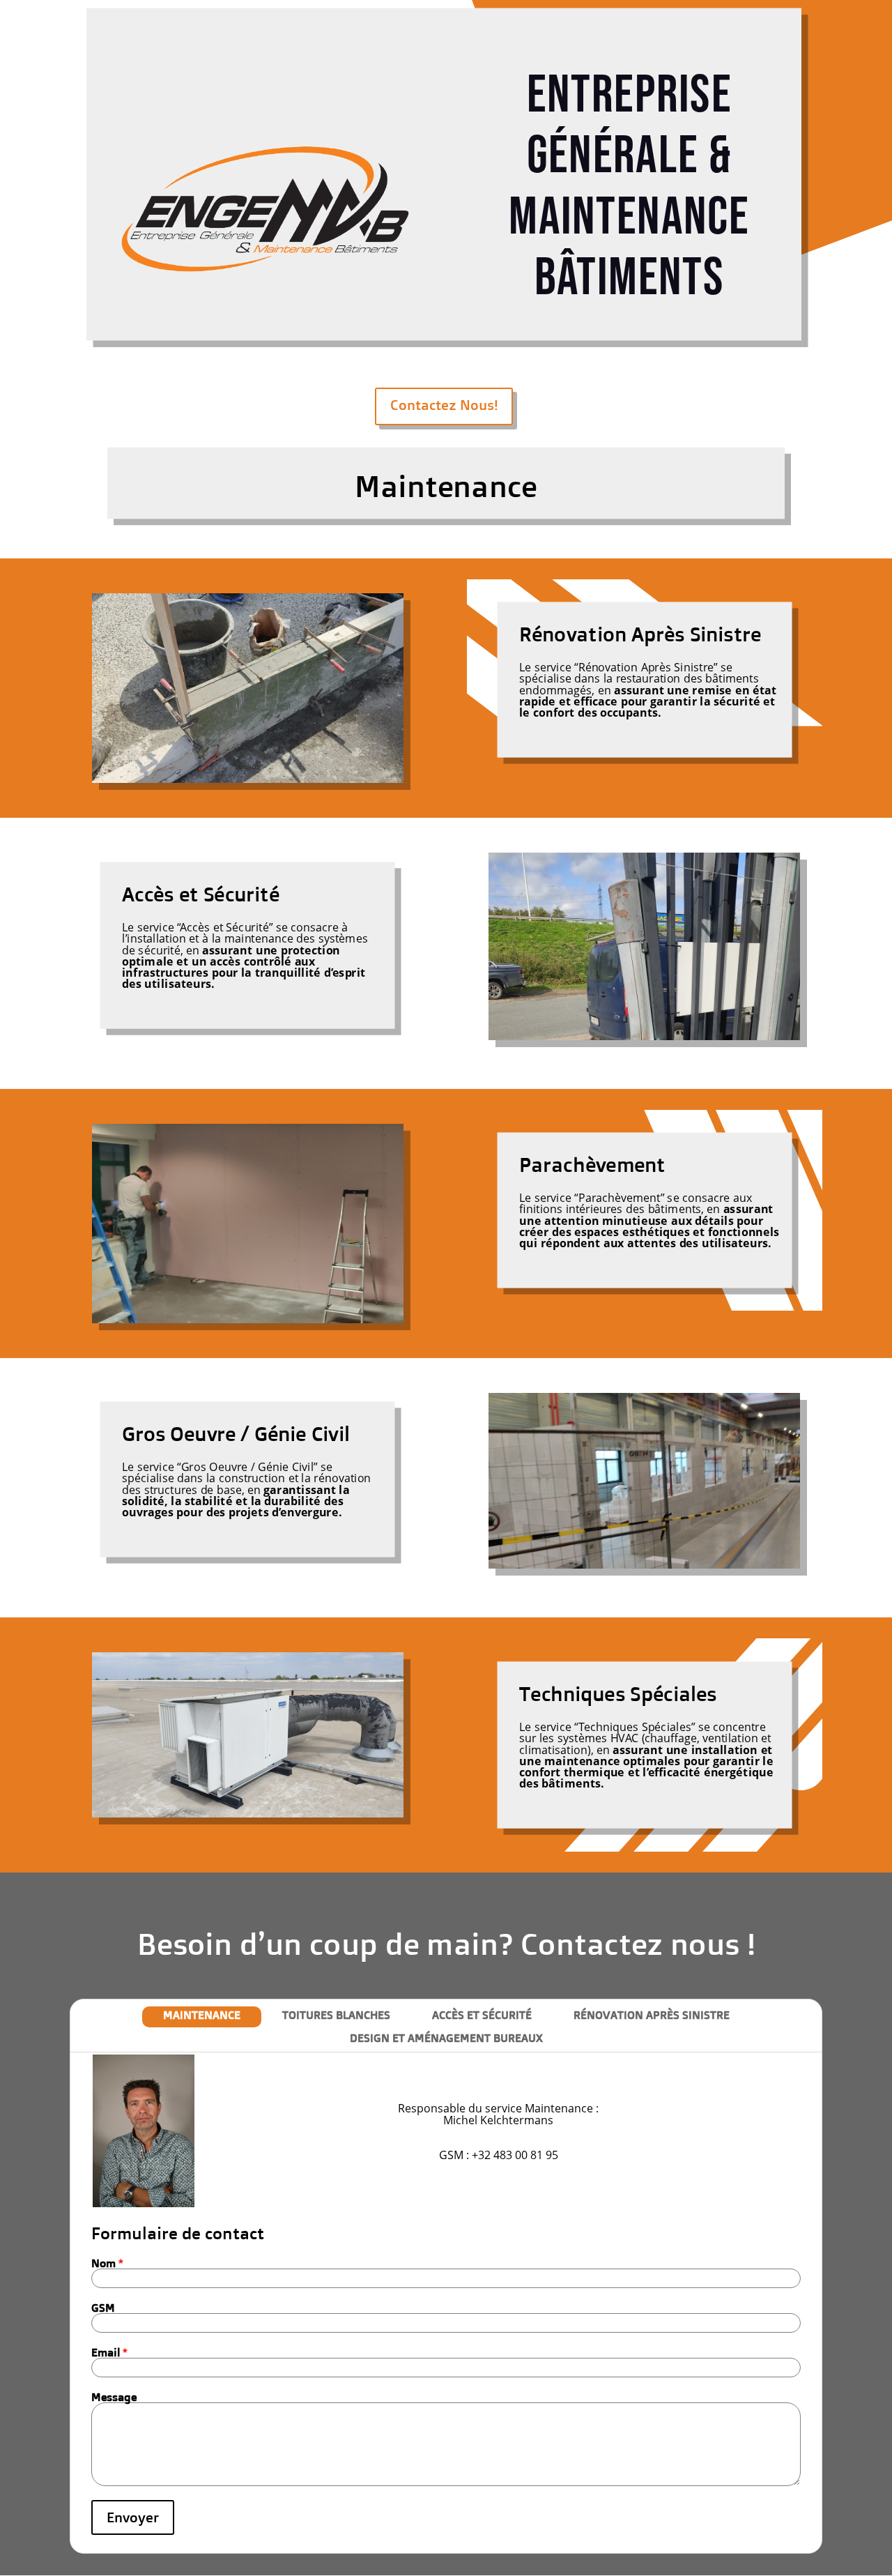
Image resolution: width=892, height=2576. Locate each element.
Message (114, 2397)
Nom (107, 2263)
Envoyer (133, 2517)
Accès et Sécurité (482, 2015)
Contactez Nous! (444, 405)
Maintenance (202, 2015)
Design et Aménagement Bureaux (446, 2038)
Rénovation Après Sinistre (652, 2015)
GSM (103, 2308)
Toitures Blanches (336, 2015)
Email (109, 2352)
